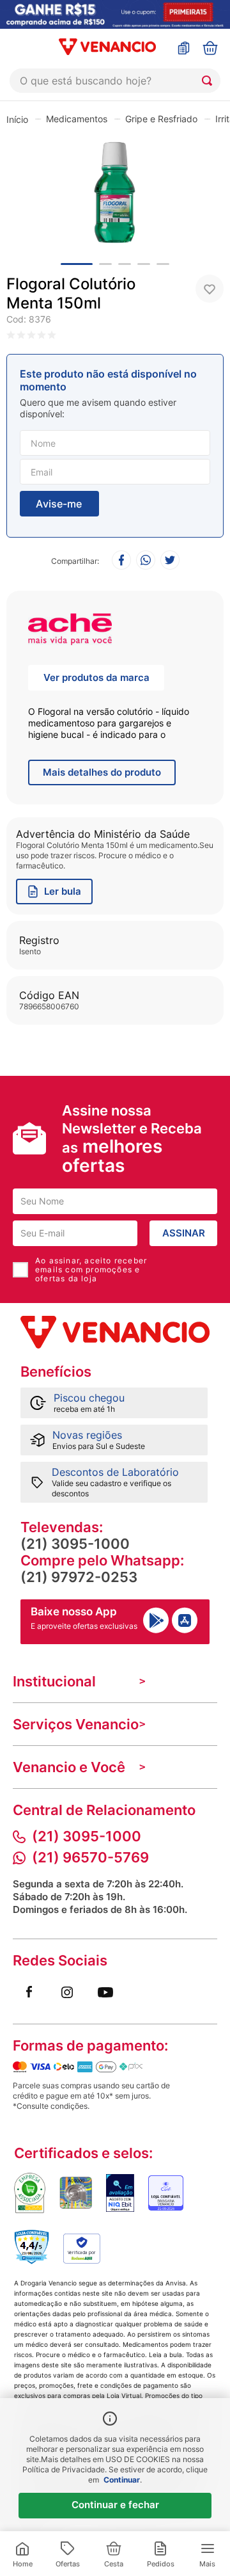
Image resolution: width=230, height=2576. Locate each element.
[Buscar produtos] (210, 81)
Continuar (122, 2480)
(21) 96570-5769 (90, 1857)
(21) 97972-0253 (79, 1577)
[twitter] (170, 561)
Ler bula (63, 891)
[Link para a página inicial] (17, 119)
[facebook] (121, 561)
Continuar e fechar (115, 2505)
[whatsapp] (146, 561)
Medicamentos (77, 119)
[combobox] (115, 81)
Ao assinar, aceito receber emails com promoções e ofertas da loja (91, 1270)
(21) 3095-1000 (75, 1544)
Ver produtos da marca (96, 677)
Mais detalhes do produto (102, 772)
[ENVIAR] (59, 504)
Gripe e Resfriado (161, 119)
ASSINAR (184, 1233)
